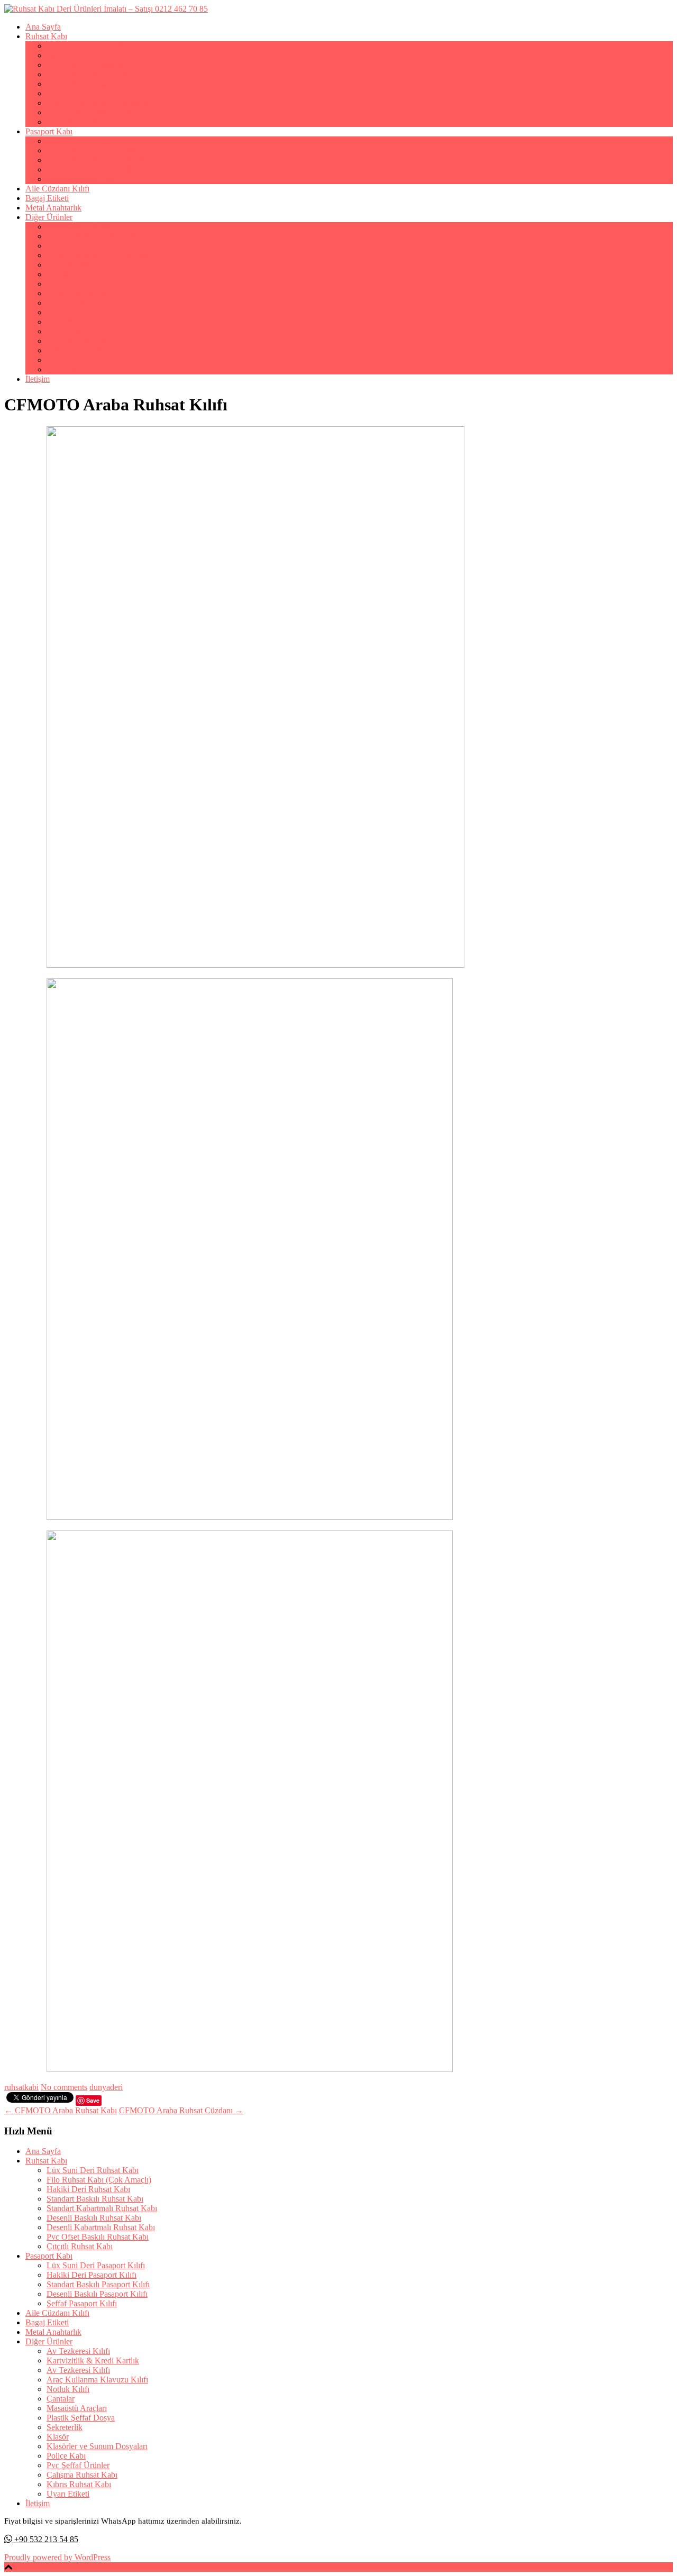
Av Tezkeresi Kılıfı (78, 227)
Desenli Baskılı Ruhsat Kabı (94, 93)
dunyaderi (106, 2087)
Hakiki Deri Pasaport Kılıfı (92, 150)
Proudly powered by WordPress (57, 2557)
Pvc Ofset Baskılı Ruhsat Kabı (98, 112)
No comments (64, 2087)
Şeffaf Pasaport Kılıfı (82, 179)
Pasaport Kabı (49, 131)
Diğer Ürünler (49, 217)
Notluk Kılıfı (68, 265)
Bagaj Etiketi (47, 198)
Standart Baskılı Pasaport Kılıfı (98, 160)
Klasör (58, 312)
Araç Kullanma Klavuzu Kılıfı (97, 255)
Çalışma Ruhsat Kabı (82, 350)
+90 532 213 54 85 (45, 2539)
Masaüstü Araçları (77, 284)
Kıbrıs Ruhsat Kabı (79, 360)
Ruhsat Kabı (46, 36)
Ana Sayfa (43, 27)
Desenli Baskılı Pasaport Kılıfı (97, 169)
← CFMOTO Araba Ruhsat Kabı (61, 2110)
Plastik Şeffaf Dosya (81, 293)
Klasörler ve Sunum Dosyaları (97, 322)
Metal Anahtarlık (53, 208)
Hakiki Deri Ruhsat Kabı (88, 65)
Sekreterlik (65, 303)
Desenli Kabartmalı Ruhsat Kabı (101, 103)
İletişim (38, 379)
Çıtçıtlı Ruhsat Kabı (80, 122)
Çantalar (61, 274)
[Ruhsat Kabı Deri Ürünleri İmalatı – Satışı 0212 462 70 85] (106, 9)
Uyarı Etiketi (68, 369)
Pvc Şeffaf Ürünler (78, 341)
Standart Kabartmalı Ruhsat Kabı (102, 84)
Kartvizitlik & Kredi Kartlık (93, 236)
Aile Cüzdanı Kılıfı (57, 189)
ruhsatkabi (21, 2087)
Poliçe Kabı (66, 331)
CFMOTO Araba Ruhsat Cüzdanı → (181, 2110)
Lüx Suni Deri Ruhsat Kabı (93, 46)
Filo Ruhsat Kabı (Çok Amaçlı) (99, 55)
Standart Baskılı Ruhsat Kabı (95, 74)
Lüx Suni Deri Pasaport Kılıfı (96, 141)
